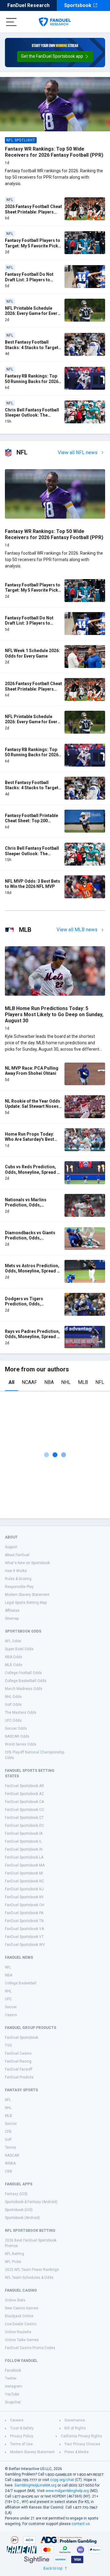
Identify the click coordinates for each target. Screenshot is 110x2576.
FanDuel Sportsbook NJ (24, 1889)
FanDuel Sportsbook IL (23, 1841)
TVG (8, 2045)
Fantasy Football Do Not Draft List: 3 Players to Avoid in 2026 (29, 280)
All (11, 1382)
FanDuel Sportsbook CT (24, 1818)
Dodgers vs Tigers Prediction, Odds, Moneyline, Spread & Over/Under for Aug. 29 (28, 1307)
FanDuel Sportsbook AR (24, 1786)
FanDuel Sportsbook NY (24, 1897)
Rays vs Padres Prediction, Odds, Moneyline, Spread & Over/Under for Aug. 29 (32, 1337)
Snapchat (13, 2402)
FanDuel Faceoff (19, 2069)
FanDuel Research (28, 5)
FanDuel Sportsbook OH (25, 1905)
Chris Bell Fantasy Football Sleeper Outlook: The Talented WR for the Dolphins (32, 418)
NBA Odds (14, 1657)
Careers (17, 2420)
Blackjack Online (19, 2316)
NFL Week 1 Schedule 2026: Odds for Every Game (32, 653)
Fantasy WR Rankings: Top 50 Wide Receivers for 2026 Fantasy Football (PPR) (54, 152)
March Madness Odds (24, 1689)
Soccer (11, 2007)
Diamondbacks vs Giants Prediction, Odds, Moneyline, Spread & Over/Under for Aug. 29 (30, 1241)
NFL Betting (15, 2254)
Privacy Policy (22, 2436)
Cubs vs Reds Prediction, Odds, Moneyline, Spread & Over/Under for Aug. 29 (32, 1172)
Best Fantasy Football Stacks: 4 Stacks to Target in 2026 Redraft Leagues (32, 347)
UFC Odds (13, 1720)
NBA (49, 1382)
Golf (8, 2140)
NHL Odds (13, 1697)
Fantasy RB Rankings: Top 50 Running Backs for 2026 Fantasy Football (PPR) (32, 381)
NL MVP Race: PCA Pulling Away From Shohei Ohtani (32, 1071)
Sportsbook (78, 5)
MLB (83, 1382)
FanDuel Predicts (19, 2077)
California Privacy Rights (81, 2436)
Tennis (11, 2147)
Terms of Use (21, 2444)
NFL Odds (13, 1641)
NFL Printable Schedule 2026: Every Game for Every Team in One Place (32, 314)
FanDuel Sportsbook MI (24, 1873)
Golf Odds (13, 1705)
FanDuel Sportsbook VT (24, 1937)
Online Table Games (22, 2340)
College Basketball (21, 1983)
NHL (66, 1382)
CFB (8, 2132)
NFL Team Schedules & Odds (29, 2278)
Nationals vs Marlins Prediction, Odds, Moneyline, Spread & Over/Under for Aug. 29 (28, 1208)
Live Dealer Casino (21, 2324)
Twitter (11, 2378)
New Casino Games (22, 2308)
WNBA (10, 2163)
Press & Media (77, 2452)
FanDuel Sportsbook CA (24, 1802)
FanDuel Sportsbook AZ (24, 1794)
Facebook (13, 2370)
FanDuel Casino (18, 2053)
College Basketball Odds (26, 1681)
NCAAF (29, 1382)
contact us (81, 2524)
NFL (100, 1382)
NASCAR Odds (17, 1736)
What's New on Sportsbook (27, 1563)
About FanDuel (17, 1555)
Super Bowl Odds (19, 1649)
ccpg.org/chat (62, 2480)
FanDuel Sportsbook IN (24, 1849)
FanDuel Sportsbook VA (24, 1929)
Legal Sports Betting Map (26, 1603)
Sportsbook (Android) (22, 2218)
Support (11, 1547)
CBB (9, 2171)
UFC (8, 1999)
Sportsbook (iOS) (19, 2210)
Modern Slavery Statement (27, 1595)
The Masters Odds (21, 1713)
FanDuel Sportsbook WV (25, 1945)
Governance (75, 2420)
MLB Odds (14, 1665)
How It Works (16, 1571)
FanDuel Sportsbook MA (25, 1865)
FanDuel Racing (18, 2061)
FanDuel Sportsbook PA (24, 1913)
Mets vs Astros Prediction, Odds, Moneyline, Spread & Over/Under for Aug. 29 (32, 1271)
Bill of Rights (75, 2428)
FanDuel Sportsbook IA (24, 1833)
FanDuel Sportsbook (22, 2038)
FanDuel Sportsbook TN (24, 1921)
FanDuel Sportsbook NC (24, 1881)
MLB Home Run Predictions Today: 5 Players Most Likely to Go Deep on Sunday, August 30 (54, 1014)
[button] (55, 57)
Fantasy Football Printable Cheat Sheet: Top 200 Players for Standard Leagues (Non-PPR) (31, 824)
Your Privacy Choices (82, 2444)
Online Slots (15, 2300)
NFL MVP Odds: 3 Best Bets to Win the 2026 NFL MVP (33, 884)
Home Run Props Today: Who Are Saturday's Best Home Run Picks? (29, 1139)
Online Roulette (18, 2332)
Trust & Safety (22, 2428)
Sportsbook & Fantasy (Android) (31, 2202)
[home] (55, 22)
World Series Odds (21, 1744)
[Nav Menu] (11, 22)
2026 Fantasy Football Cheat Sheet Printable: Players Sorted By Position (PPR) (33, 212)
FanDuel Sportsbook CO (25, 1810)
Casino (11, 2015)
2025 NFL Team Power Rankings (32, 2270)
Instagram (14, 2386)
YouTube (12, 2394)
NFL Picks (13, 2262)
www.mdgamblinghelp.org (67, 2491)
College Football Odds (23, 1673)
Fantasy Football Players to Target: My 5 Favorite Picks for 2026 (33, 246)
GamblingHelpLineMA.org (35, 2485)
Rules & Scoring (18, 1579)
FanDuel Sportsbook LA (24, 1857)
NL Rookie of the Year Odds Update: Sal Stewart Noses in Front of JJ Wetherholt (33, 1106)
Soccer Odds (16, 1728)
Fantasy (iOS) (16, 2194)
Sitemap (12, 1618)
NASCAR (12, 2155)
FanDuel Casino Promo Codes (30, 2348)
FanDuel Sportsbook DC (24, 1826)
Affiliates (12, 1611)
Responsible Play (19, 1587)
